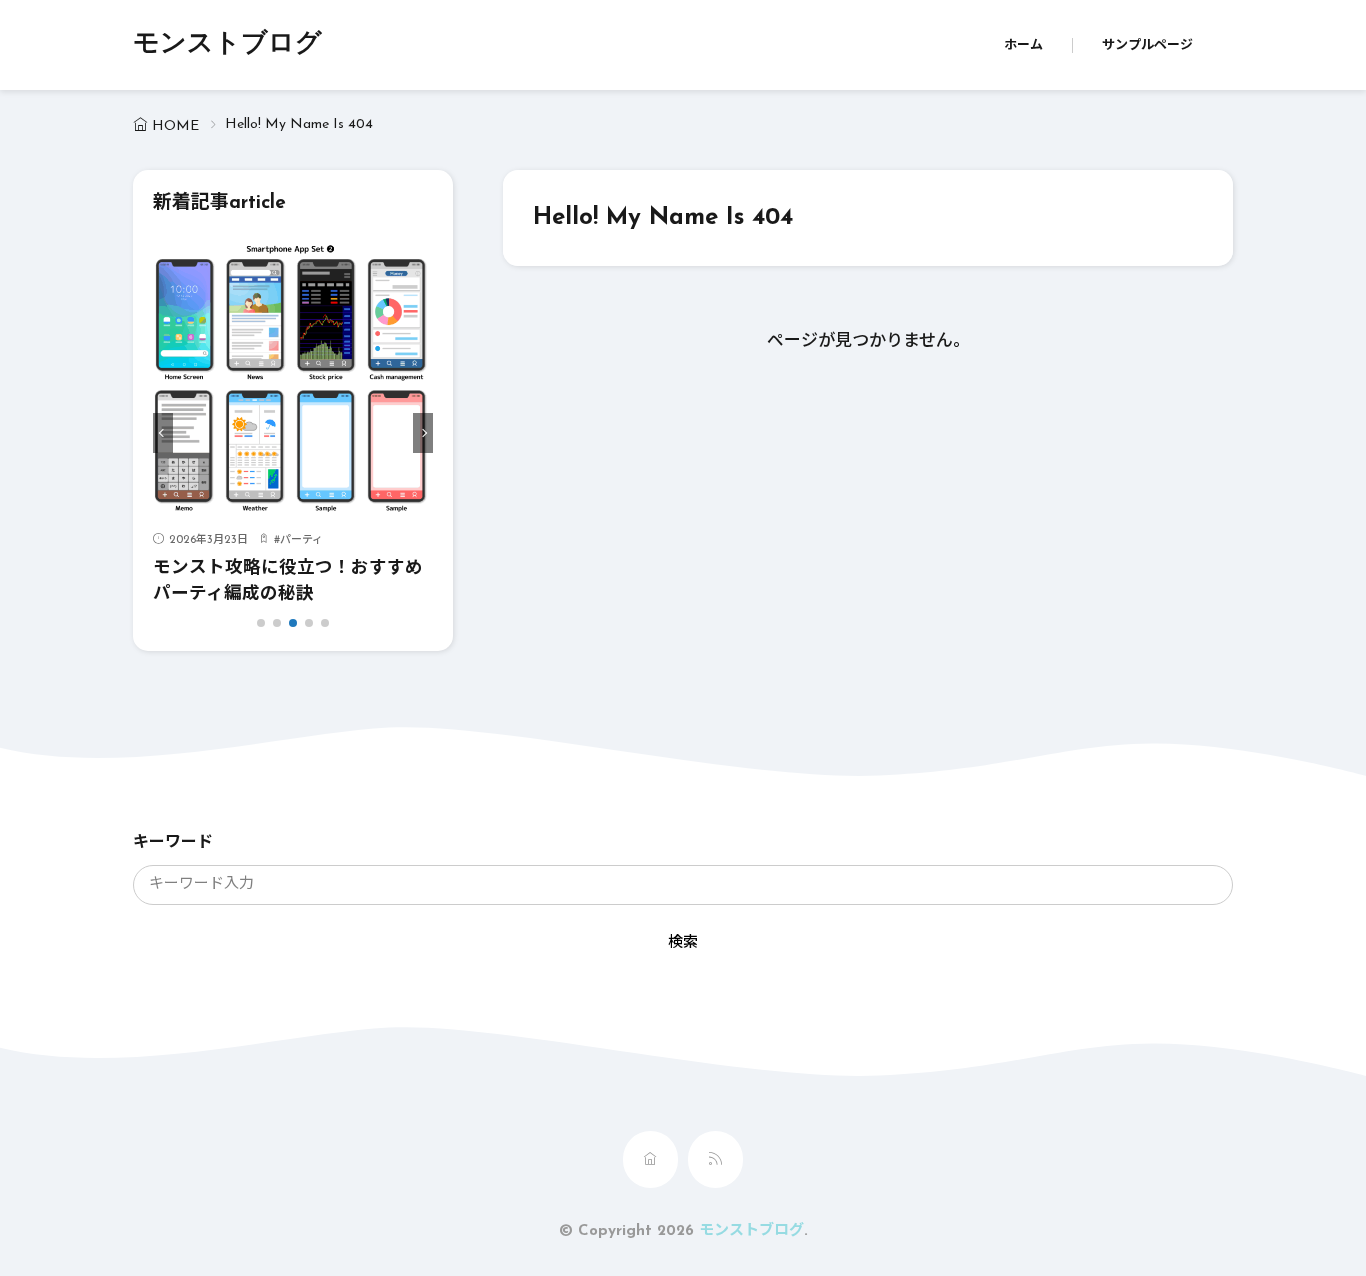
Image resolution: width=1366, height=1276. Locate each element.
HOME (175, 126)
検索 (683, 943)
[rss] (715, 1159)
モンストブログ (227, 45)
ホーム (1023, 45)
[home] (650, 1159)
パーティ (301, 540)
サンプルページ (1147, 45)
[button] (163, 433)
